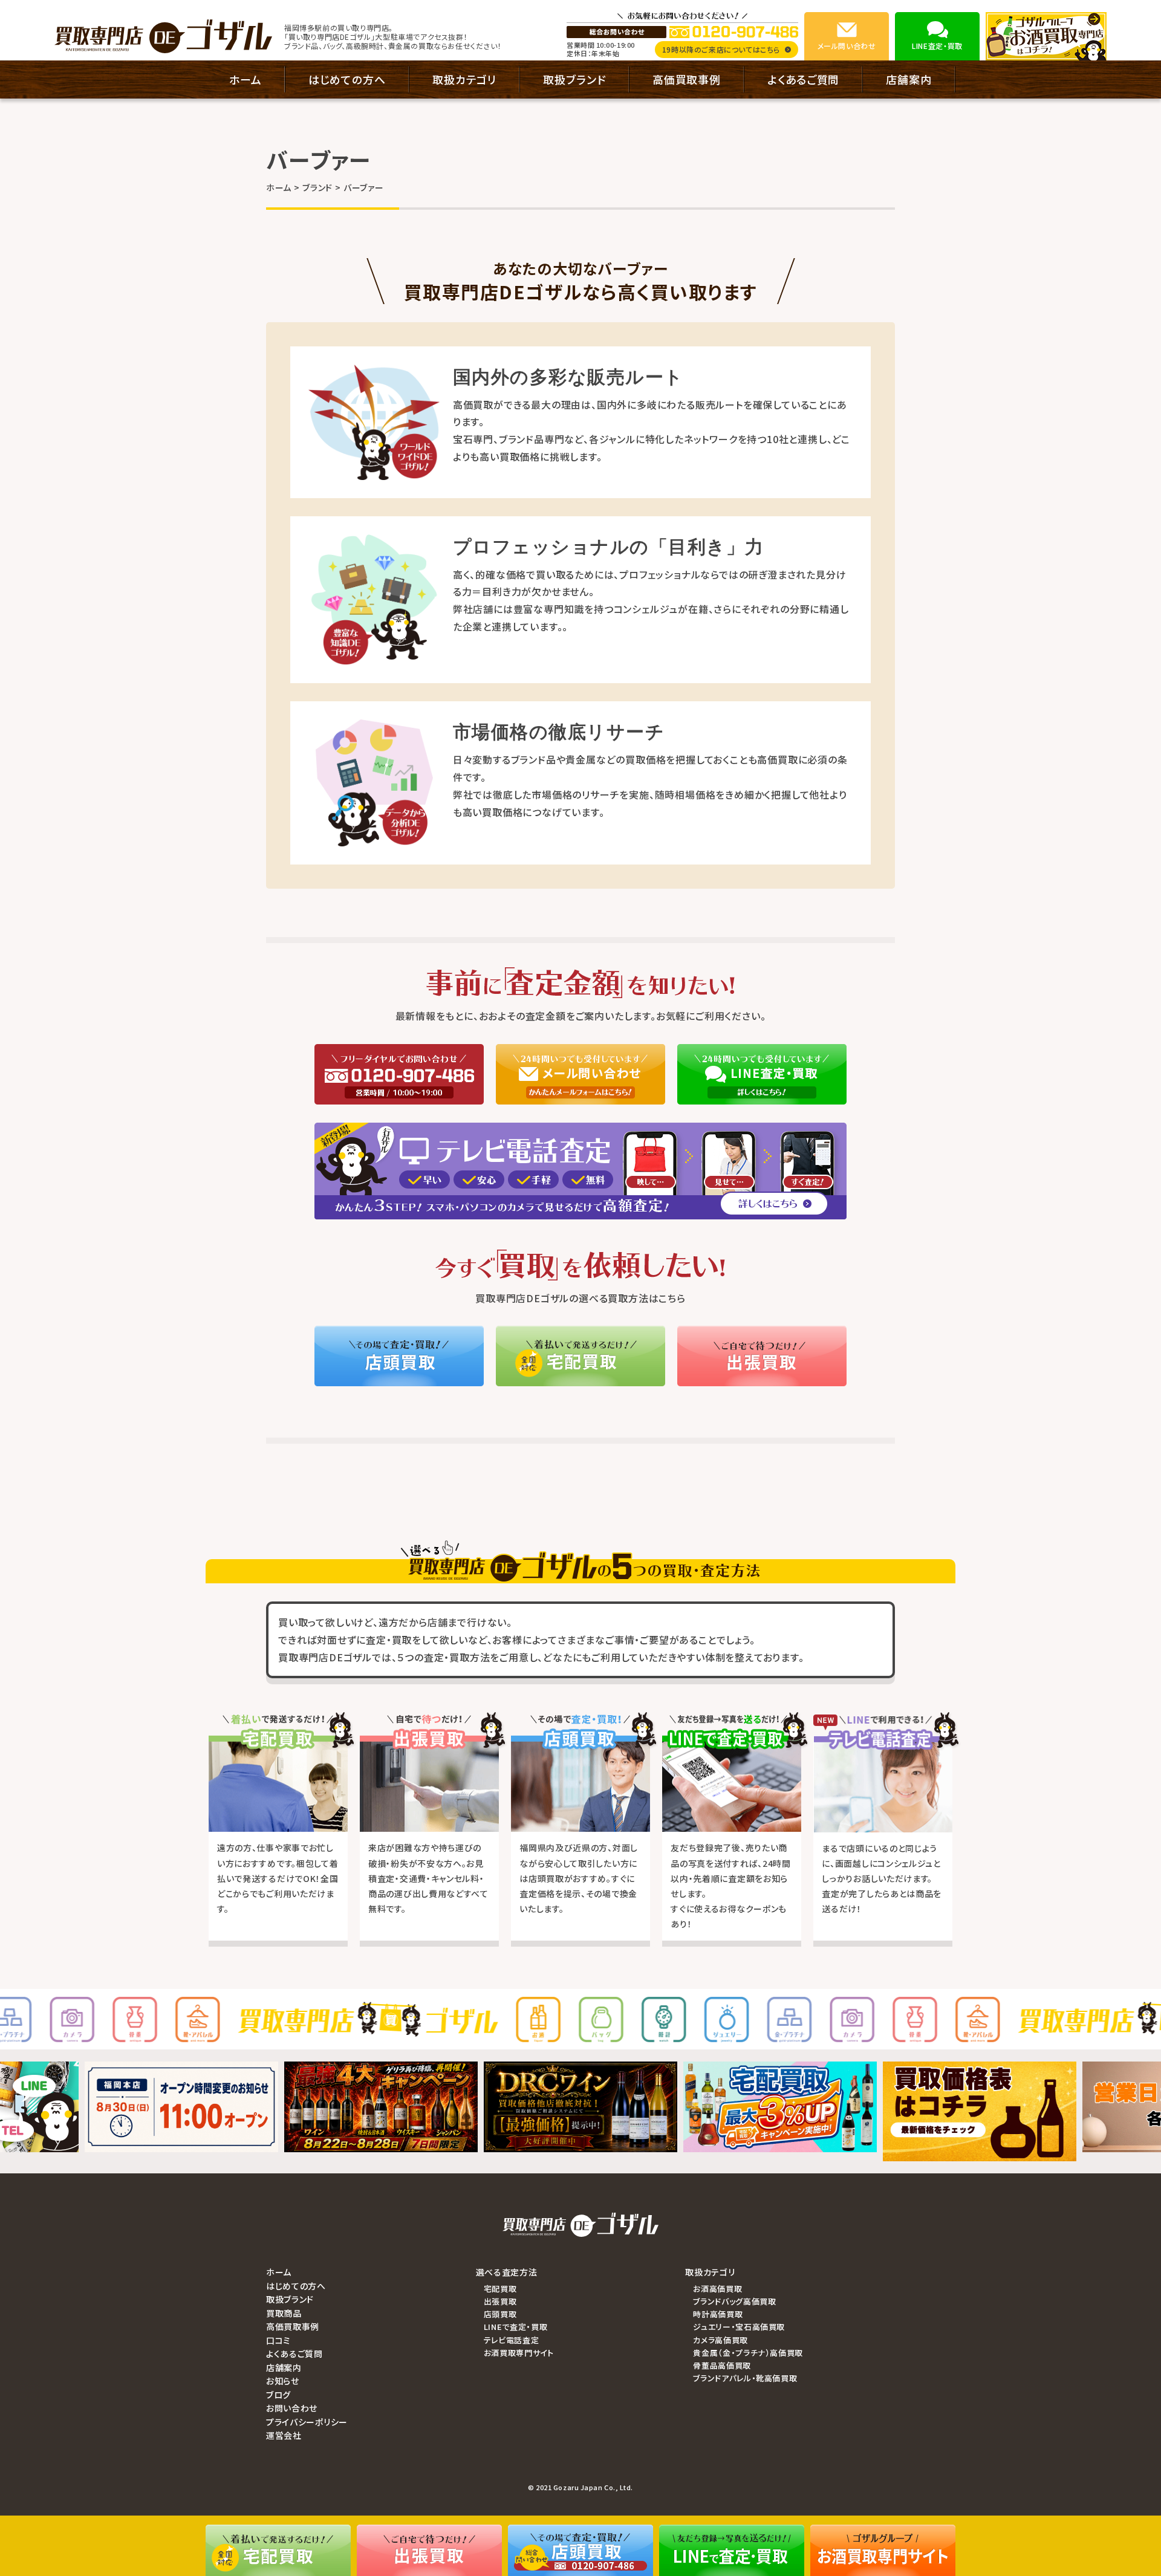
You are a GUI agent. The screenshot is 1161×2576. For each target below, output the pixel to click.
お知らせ (283, 2381)
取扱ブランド (574, 79)
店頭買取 (500, 2314)
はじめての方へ (347, 79)
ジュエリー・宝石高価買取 (739, 2327)
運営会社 (284, 2435)
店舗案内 (909, 79)
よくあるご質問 (803, 79)
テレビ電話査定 (512, 2340)
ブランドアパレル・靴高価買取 (745, 2378)
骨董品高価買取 (722, 2365)
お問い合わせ (292, 2408)
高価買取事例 (687, 79)
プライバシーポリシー (307, 2422)
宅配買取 (500, 2289)
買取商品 (284, 2313)
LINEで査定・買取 (516, 2327)
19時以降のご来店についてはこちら (721, 49)
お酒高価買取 (717, 2289)
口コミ (278, 2340)
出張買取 (500, 2301)
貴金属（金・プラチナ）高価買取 (748, 2353)
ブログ (278, 2395)
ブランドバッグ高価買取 (734, 2301)
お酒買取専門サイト (519, 2353)
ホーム (246, 79)
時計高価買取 (718, 2314)
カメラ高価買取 (720, 2340)
